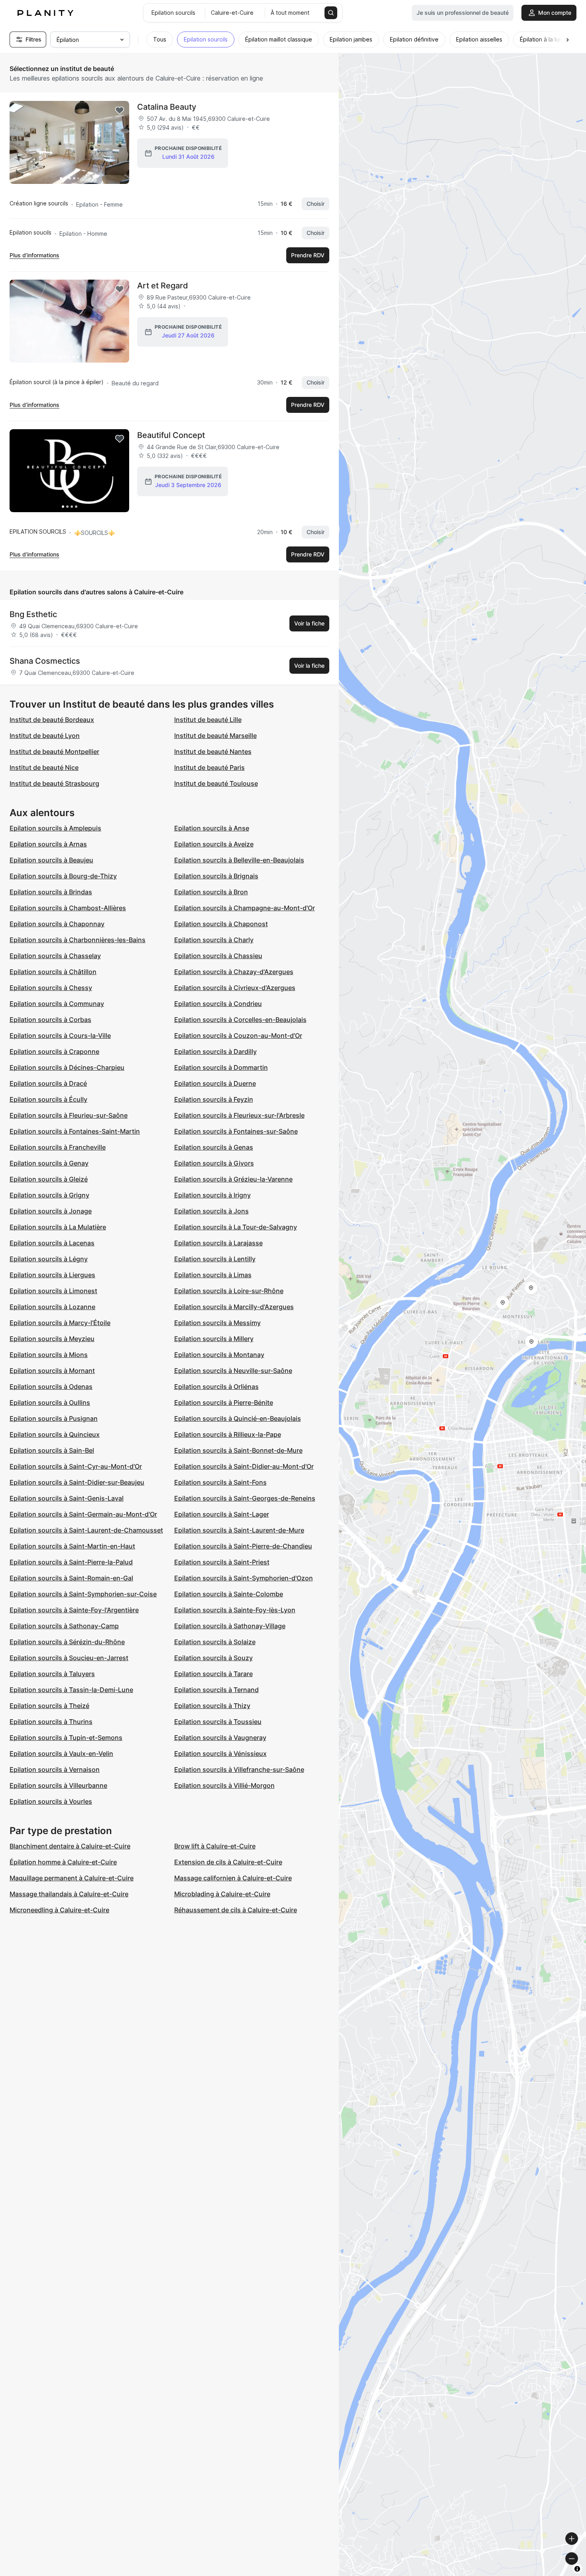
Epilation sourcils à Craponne (54, 1051)
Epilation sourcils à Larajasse (218, 1243)
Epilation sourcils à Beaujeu (51, 860)
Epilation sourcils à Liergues (52, 1275)
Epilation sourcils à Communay (57, 1004)
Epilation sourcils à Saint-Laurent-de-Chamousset (86, 1530)
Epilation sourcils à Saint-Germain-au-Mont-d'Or (83, 1514)
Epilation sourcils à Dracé (48, 1083)
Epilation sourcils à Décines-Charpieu (67, 1067)
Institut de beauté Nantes (213, 751)
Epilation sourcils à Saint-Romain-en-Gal (71, 1578)
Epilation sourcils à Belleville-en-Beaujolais (239, 860)
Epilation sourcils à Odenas (51, 1387)
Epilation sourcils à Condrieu (218, 1004)
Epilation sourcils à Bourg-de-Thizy (63, 876)
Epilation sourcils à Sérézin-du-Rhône (67, 1642)
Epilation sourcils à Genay (49, 1163)
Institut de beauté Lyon (45, 736)
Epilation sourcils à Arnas (48, 844)
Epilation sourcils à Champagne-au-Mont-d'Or (245, 908)
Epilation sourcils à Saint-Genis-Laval (67, 1498)
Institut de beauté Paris (209, 767)
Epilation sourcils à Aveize (214, 844)
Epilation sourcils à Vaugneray (220, 1738)
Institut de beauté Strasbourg (54, 783)
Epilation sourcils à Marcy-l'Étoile (60, 1323)
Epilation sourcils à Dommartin (221, 1067)
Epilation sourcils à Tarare (213, 1674)
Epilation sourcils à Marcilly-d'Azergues (234, 1307)
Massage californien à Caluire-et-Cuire (233, 1878)
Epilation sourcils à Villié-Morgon (224, 1785)
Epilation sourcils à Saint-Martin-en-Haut (72, 1546)
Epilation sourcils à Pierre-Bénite (224, 1402)
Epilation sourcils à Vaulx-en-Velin (61, 1753)
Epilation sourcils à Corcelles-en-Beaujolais (240, 1020)
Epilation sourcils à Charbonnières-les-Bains (78, 940)
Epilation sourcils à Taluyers (52, 1674)
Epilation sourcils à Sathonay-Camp (64, 1626)
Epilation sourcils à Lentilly (215, 1259)
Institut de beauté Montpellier (54, 751)
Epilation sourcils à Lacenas (52, 1243)
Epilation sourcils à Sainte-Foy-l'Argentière (74, 1610)
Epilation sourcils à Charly (214, 940)
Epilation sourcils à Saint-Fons (220, 1482)
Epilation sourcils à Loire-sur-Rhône (229, 1291)
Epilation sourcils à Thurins (51, 1722)
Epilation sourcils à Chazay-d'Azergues (234, 972)
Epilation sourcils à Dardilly (215, 1051)
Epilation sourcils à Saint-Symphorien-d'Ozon (244, 1578)
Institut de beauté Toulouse (216, 783)
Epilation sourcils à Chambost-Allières (68, 908)
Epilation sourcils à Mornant (52, 1371)
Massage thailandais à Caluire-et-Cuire (69, 1894)
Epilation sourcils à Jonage (51, 1211)
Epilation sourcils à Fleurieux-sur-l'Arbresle (239, 1115)
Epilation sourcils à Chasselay (55, 956)
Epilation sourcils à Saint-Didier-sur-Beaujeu (77, 1482)
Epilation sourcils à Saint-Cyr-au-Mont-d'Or (76, 1466)
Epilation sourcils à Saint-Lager (222, 1514)
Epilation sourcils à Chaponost (221, 924)
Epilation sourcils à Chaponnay (57, 924)
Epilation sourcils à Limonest (53, 1291)
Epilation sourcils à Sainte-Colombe (229, 1594)
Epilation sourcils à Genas (214, 1147)
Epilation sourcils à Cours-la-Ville (60, 1036)
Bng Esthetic (33, 614)
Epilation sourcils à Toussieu (218, 1722)
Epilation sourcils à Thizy (212, 1706)
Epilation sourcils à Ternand (216, 1690)
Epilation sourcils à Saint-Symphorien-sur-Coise (83, 1594)
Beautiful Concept (171, 435)
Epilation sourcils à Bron (211, 892)
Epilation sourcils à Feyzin (214, 1099)
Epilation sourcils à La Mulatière (58, 1227)
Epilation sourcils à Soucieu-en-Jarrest (69, 1658)
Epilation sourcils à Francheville (58, 1147)
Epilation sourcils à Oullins (50, 1402)
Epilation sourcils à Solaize (215, 1642)
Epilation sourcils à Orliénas (216, 1387)
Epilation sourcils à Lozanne (52, 1307)
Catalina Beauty (167, 107)
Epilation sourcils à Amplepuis (55, 828)
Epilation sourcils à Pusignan (54, 1418)
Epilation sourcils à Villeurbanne (58, 1785)
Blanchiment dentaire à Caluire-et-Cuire (70, 1846)
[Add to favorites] (120, 110)
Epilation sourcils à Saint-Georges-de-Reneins (245, 1498)
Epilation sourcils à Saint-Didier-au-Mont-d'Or (244, 1466)
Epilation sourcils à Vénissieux (220, 1753)
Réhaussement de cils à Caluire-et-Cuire (236, 1910)
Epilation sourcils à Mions (49, 1355)
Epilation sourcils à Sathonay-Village (230, 1626)
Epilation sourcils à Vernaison (55, 1769)
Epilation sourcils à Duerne (215, 1083)
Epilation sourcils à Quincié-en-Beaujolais (238, 1418)
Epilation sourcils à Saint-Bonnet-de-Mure (238, 1450)
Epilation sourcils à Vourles (51, 1801)
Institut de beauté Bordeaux (52, 720)
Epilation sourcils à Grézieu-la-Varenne (233, 1179)
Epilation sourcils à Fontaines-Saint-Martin (75, 1131)
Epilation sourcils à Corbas (50, 1020)
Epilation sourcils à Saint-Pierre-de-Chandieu (243, 1546)
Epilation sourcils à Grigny (49, 1195)
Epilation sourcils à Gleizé (49, 1179)
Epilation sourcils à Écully (48, 1099)
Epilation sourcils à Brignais (216, 876)
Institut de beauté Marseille (215, 736)
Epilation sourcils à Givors (214, 1163)
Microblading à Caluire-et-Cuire (222, 1894)
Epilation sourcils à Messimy (217, 1323)
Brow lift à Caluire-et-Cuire (215, 1846)
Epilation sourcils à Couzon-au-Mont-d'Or (238, 1036)
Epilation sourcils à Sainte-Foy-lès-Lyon (235, 1610)
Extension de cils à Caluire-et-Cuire (228, 1862)
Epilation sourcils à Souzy (213, 1658)
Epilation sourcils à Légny (49, 1259)
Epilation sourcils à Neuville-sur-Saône (233, 1371)
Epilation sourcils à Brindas (51, 892)
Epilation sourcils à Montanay (219, 1355)
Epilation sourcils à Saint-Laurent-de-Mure (239, 1530)
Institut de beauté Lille (208, 720)
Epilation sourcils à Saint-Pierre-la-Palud (71, 1562)
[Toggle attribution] (577, 2569)
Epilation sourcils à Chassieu (218, 956)
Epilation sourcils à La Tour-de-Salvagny (236, 1227)
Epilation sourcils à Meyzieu (52, 1339)
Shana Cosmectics (45, 661)
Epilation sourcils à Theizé (49, 1706)
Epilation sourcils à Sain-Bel (52, 1450)
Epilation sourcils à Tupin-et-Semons (66, 1738)
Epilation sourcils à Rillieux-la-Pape (228, 1434)
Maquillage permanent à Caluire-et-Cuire (72, 1878)
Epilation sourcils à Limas (213, 1275)
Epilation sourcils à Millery (214, 1339)
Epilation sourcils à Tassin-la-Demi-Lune (71, 1690)
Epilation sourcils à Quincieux (55, 1434)
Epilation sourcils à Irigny (212, 1195)
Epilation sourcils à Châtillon (53, 972)
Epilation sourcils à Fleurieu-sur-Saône (69, 1115)
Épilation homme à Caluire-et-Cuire (63, 1862)
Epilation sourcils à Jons (211, 1211)
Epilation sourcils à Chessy (51, 988)
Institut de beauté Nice (44, 767)
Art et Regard (163, 286)
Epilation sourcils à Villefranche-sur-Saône (239, 1769)
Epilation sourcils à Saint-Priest (222, 1562)
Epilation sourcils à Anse (212, 828)
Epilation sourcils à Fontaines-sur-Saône (236, 1131)
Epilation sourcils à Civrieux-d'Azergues (235, 988)
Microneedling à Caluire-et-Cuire (59, 1910)
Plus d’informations (34, 255)
